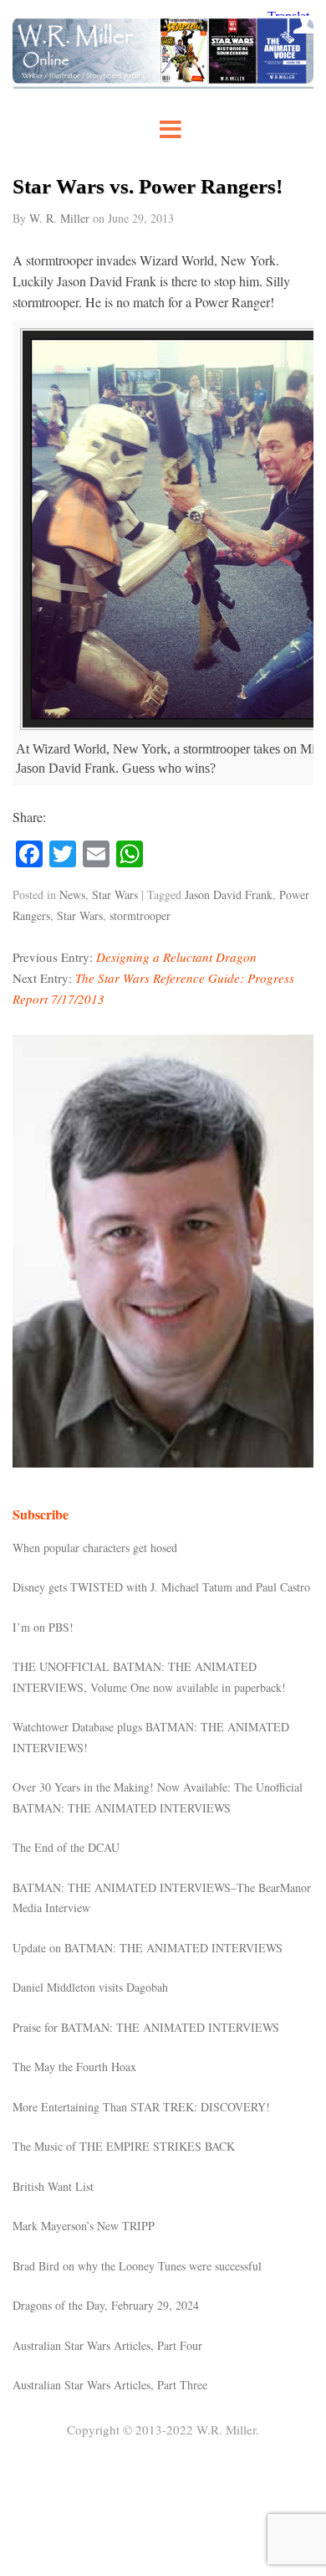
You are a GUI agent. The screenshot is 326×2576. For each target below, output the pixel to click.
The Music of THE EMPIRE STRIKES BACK (124, 2146)
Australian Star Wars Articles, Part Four (107, 2345)
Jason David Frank (229, 895)
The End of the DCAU (66, 1847)
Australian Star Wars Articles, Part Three (110, 2385)
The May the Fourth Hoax (74, 2067)
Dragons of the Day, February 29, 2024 (106, 2305)
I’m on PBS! (43, 1627)
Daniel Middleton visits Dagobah (90, 1987)
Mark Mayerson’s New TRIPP (84, 2226)
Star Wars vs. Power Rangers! (148, 186)
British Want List (53, 2186)
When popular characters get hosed (95, 1548)
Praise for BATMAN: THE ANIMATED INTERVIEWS (146, 2027)
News (72, 895)
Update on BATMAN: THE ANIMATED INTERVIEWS (148, 1948)
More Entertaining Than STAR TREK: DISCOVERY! (141, 2107)
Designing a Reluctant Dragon (176, 957)
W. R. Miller (59, 218)
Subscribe (41, 1514)
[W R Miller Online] (163, 84)
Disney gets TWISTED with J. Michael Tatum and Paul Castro (161, 1587)
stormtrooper (140, 915)
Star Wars (115, 895)
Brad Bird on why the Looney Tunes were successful (137, 2266)
